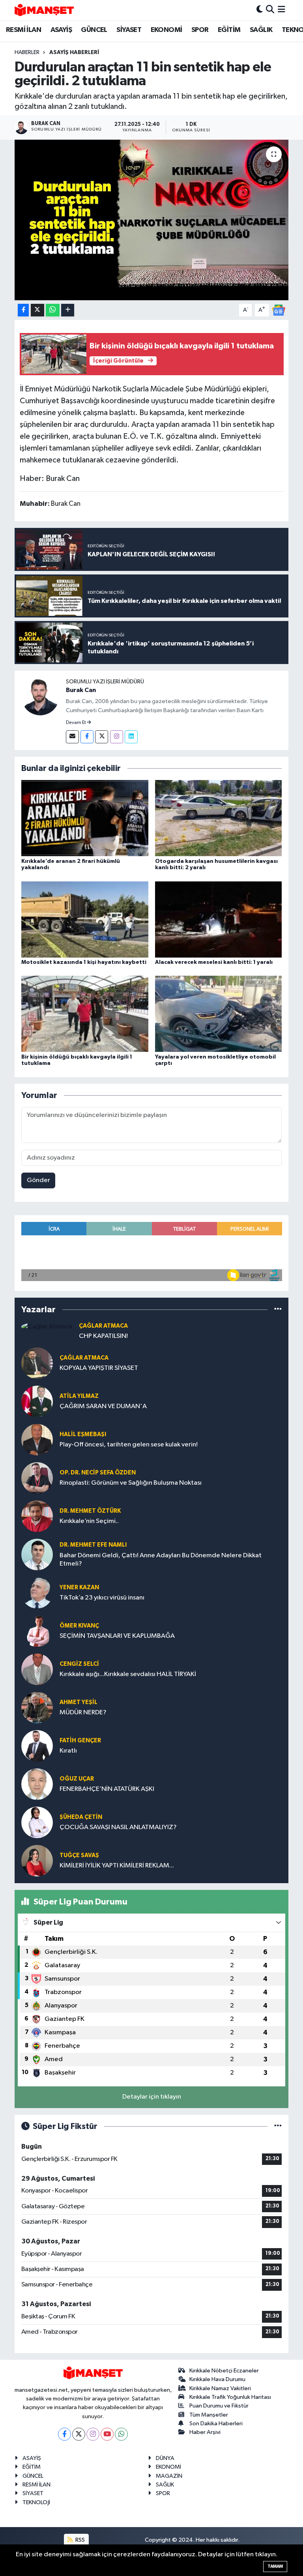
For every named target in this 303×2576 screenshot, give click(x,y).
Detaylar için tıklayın (152, 2097)
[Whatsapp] (121, 2434)
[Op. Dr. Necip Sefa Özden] (37, 1478)
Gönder (38, 1180)
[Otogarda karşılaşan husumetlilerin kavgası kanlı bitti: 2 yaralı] (219, 818)
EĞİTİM (229, 30)
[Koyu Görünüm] (260, 10)
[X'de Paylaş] (37, 310)
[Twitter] (102, 737)
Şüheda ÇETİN (81, 1817)
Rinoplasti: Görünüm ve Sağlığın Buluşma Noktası (131, 1483)
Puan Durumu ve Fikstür (219, 2406)
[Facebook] (87, 737)
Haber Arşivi (205, 2432)
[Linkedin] (131, 737)
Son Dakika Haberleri (216, 2424)
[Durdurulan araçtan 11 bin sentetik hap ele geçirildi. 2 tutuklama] (152, 220)
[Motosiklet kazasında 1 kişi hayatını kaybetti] (85, 919)
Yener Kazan (79, 1587)
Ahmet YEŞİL (79, 1702)
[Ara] (270, 10)
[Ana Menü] (281, 10)
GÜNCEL (94, 30)
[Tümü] (278, 1310)
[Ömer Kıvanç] (37, 1631)
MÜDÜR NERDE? (83, 1713)
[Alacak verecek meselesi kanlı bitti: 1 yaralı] (219, 919)
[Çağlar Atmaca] (47, 1327)
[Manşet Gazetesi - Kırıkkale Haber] (44, 10)
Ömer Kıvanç (79, 1626)
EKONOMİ (166, 30)
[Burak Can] (40, 696)
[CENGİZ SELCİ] (37, 1669)
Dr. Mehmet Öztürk (90, 1511)
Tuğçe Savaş (79, 1855)
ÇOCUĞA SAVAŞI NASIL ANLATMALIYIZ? (118, 1827)
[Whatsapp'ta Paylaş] (53, 310)
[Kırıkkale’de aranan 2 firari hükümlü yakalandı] (85, 818)
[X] (79, 2434)
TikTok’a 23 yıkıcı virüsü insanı (102, 1598)
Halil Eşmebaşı (83, 1434)
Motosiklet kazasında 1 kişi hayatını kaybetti (84, 962)
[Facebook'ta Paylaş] (23, 310)
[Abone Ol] (279, 310)
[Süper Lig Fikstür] (278, 2126)
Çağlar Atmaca (103, 1326)
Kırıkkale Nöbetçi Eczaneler (224, 2371)
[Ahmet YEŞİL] (37, 1707)
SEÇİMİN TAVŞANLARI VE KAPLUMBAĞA (117, 1636)
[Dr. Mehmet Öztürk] (37, 1516)
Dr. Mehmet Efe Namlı (93, 1545)
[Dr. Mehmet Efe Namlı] (37, 1554)
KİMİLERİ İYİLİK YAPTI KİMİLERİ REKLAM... (117, 1866)
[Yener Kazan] (37, 1593)
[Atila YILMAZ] (37, 1401)
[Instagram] (117, 737)
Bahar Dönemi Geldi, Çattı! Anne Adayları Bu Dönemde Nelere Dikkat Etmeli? (161, 1560)
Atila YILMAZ (79, 1396)
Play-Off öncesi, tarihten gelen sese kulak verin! (129, 1445)
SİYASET (129, 30)
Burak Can (81, 690)
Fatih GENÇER (80, 1741)
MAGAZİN (169, 2476)
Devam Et (76, 723)
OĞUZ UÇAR (77, 1779)
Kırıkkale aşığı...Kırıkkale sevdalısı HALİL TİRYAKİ (128, 1674)
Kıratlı (68, 1751)
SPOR (200, 30)
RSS (79, 2540)
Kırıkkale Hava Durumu (217, 2379)
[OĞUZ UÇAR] (37, 1784)
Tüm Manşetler (209, 2415)
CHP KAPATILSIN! (103, 1336)
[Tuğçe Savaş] (37, 1860)
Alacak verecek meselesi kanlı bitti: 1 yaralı (214, 962)
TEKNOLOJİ (36, 2502)
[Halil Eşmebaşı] (37, 1440)
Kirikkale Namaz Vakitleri (220, 2388)
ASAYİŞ (61, 30)
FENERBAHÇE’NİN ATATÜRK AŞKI (107, 1789)
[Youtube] (107, 2434)
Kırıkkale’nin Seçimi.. (89, 1521)
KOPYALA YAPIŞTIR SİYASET (99, 1368)
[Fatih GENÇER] (37, 1746)
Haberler (27, 52)
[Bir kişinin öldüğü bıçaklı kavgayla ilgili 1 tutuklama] (85, 1014)
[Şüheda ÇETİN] (37, 1822)
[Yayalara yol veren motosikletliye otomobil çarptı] (219, 1014)
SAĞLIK (261, 30)
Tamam (275, 2566)
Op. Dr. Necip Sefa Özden (98, 1473)
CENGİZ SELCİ (79, 1664)
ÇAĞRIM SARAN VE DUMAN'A (103, 1406)
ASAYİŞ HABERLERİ (74, 52)
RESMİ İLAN (23, 30)
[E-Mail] (72, 737)
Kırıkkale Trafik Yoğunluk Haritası (230, 2397)
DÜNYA (165, 2458)
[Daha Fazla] (68, 310)
